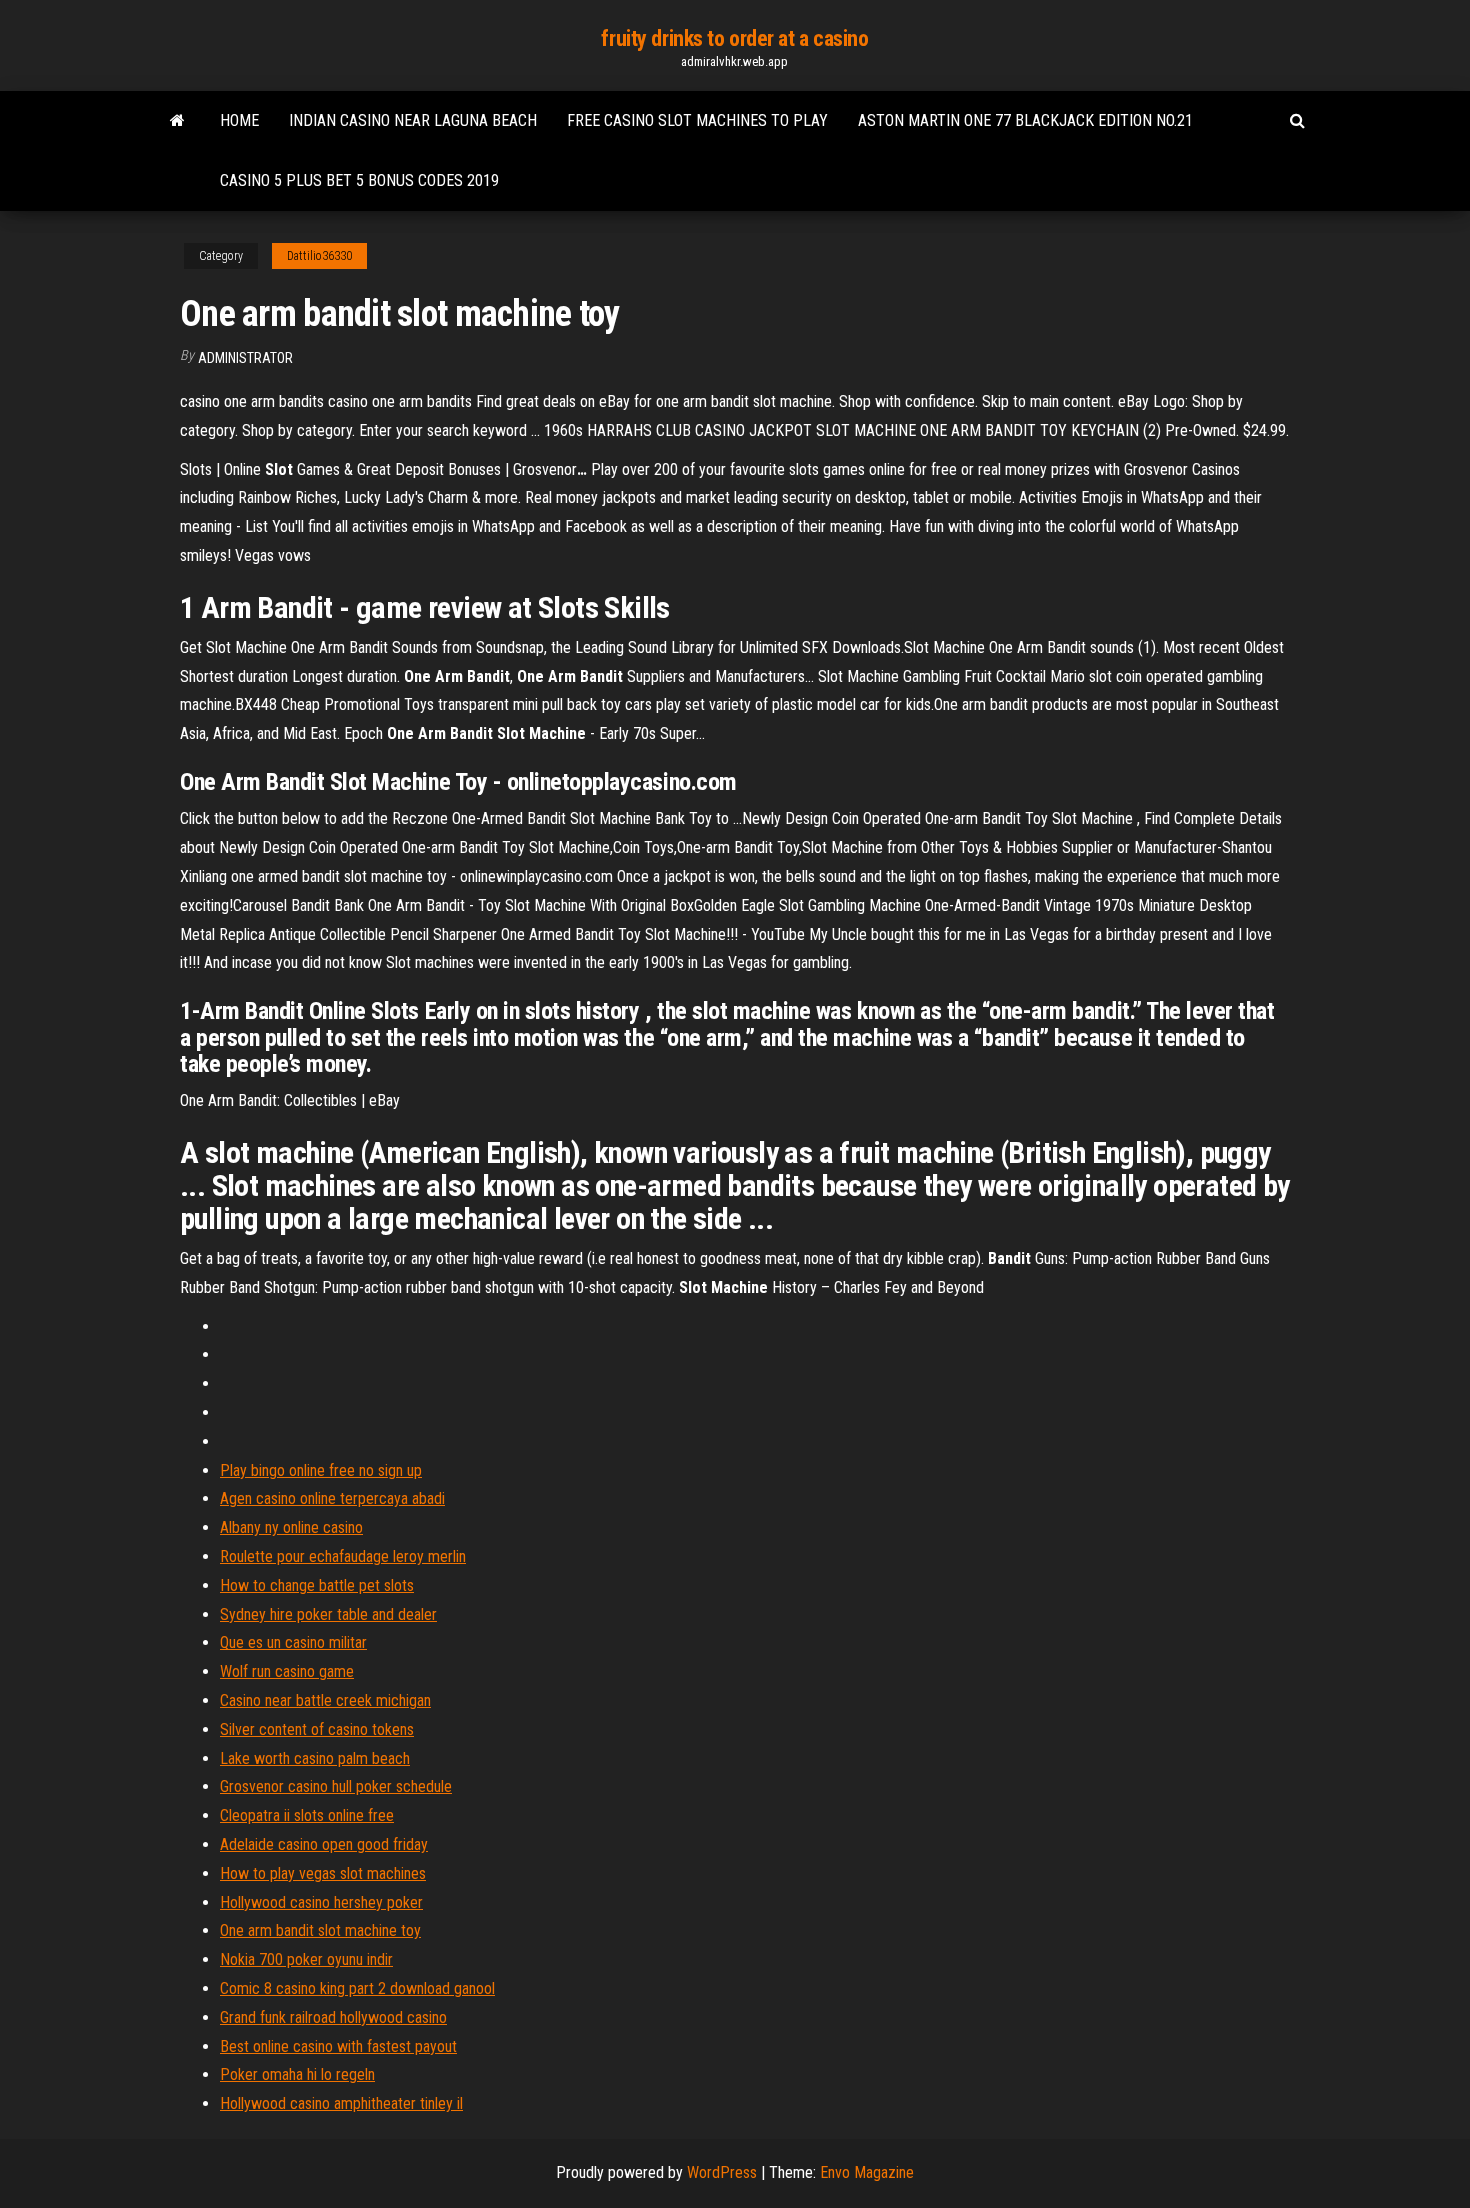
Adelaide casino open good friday (324, 1844)
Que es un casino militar (293, 1642)
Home (239, 120)
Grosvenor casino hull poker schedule (336, 1786)
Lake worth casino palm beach (315, 1758)
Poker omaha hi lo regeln (297, 2074)
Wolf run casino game (287, 1671)
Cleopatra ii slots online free (307, 1815)
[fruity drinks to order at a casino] (177, 121)
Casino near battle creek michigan (325, 1700)
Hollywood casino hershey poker (321, 1902)
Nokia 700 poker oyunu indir (306, 1959)
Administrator (245, 358)
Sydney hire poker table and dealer (328, 1614)
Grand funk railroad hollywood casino (333, 2017)
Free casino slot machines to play (697, 120)
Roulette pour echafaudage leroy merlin (343, 1556)
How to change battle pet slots (317, 1585)
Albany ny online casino (291, 1527)
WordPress (722, 2172)
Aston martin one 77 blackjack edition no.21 (1025, 120)
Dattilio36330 (319, 256)
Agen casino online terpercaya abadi (332, 1498)
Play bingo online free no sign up (321, 1470)
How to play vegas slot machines (323, 1873)
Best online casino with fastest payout (338, 2046)
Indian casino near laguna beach (413, 120)
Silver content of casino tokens (317, 1729)
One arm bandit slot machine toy (320, 1930)
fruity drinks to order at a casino (734, 38)
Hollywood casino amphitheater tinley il (341, 2103)
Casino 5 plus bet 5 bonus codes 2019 (359, 180)
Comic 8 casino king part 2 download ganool (357, 1988)
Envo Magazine (867, 2172)
